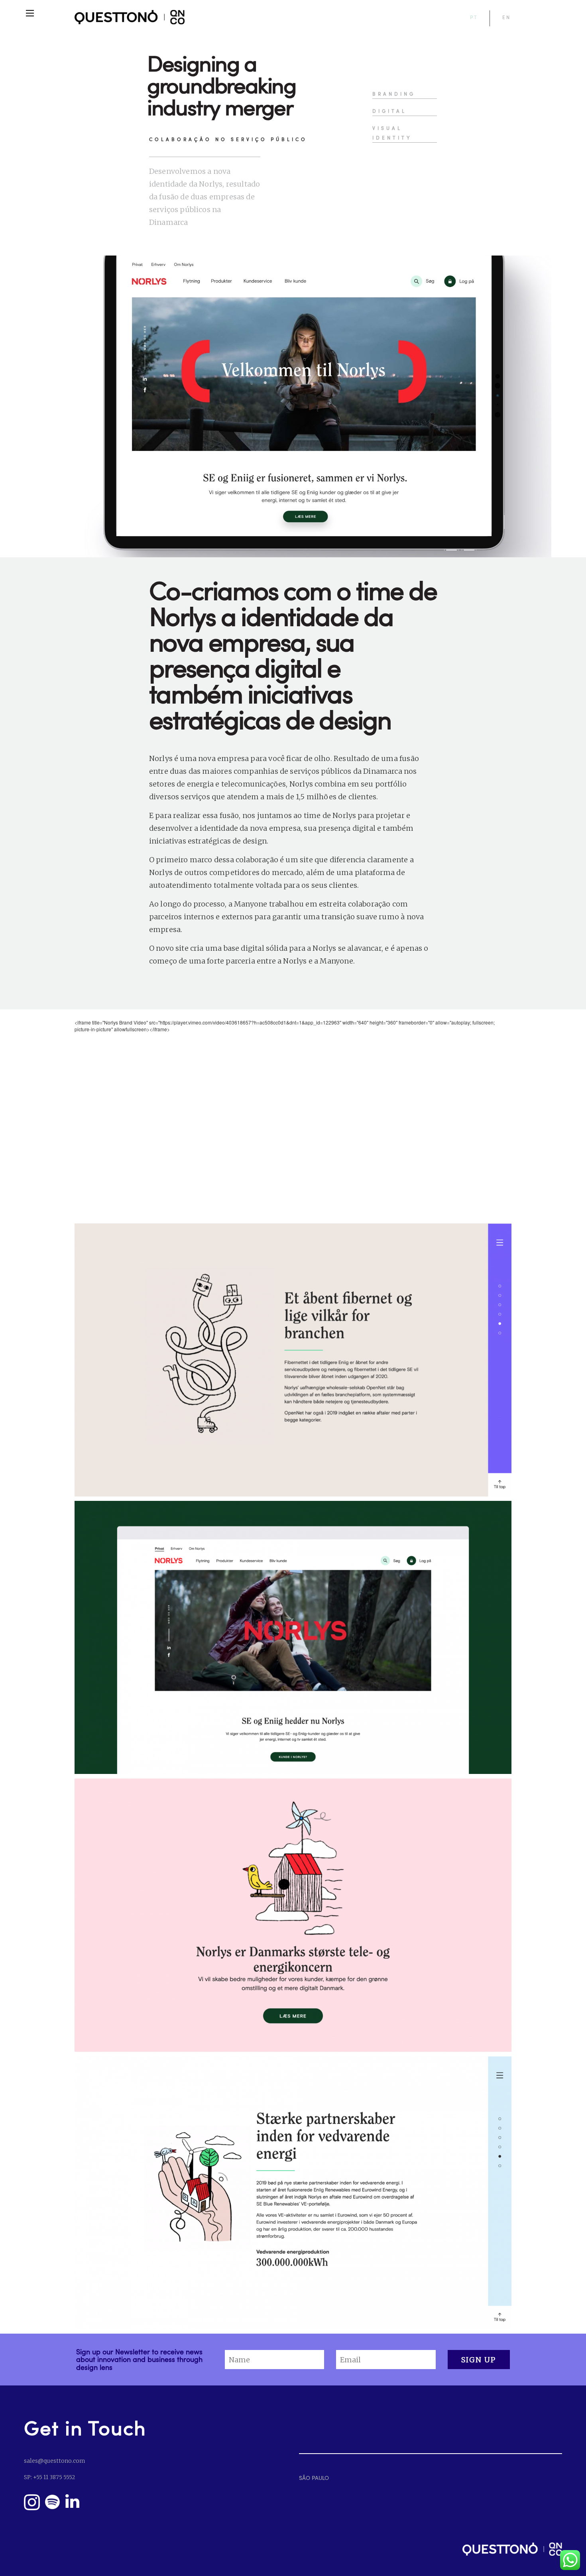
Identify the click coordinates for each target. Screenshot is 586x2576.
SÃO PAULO (314, 2478)
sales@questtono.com (54, 2461)
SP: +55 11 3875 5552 (49, 2477)
